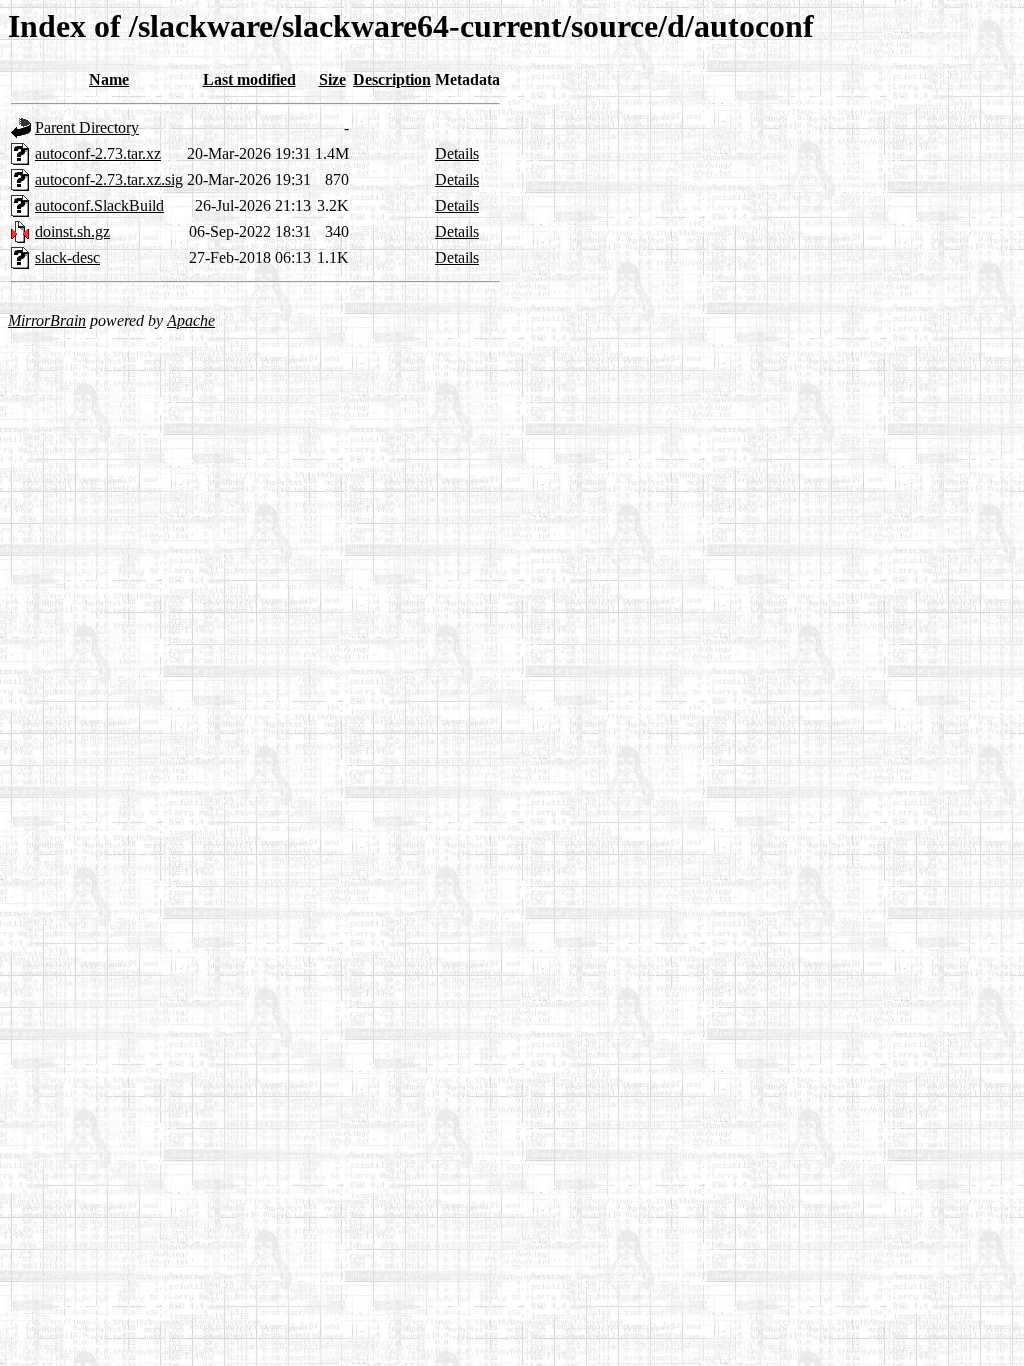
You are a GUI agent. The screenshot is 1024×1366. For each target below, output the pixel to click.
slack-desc (67, 257)
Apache (191, 320)
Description (392, 79)
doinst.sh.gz (72, 231)
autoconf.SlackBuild (99, 205)
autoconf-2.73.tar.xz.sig (109, 179)
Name (109, 79)
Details (457, 153)
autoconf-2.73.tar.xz (98, 153)
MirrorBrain (47, 320)
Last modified (249, 79)
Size (332, 79)
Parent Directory (87, 127)
